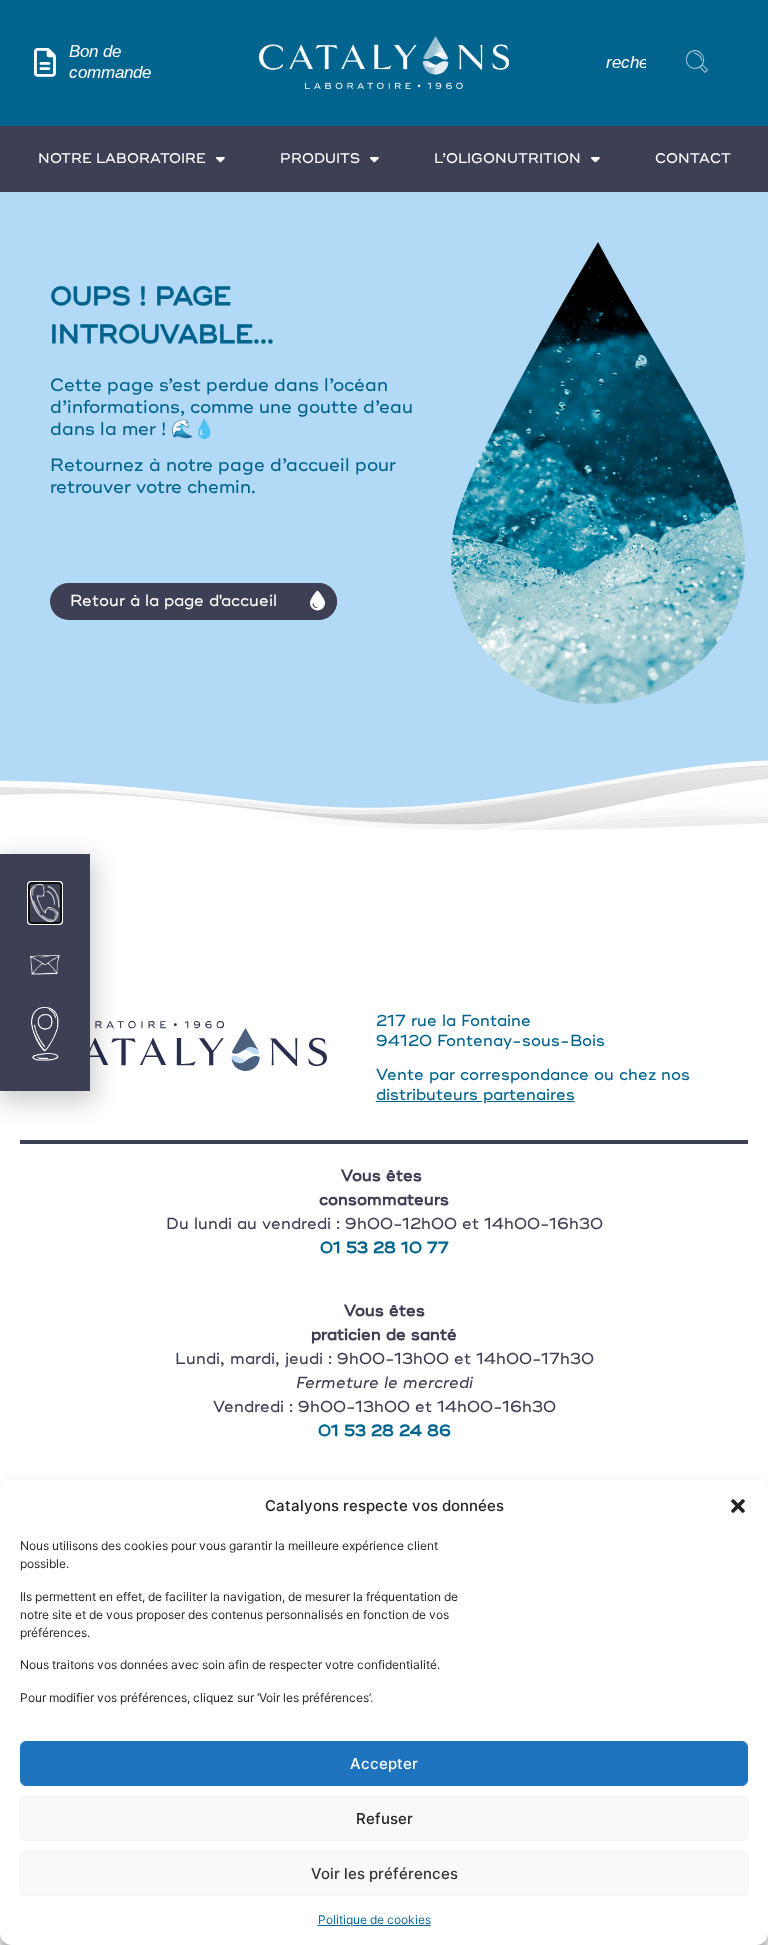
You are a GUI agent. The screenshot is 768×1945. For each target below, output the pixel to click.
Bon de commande (110, 61)
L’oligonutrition (507, 158)
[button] (738, 1506)
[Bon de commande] (44, 62)
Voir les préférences (384, 1873)
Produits (320, 158)
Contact (693, 158)
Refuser (384, 1818)
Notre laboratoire (122, 158)
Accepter (384, 1763)
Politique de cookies (374, 1919)
